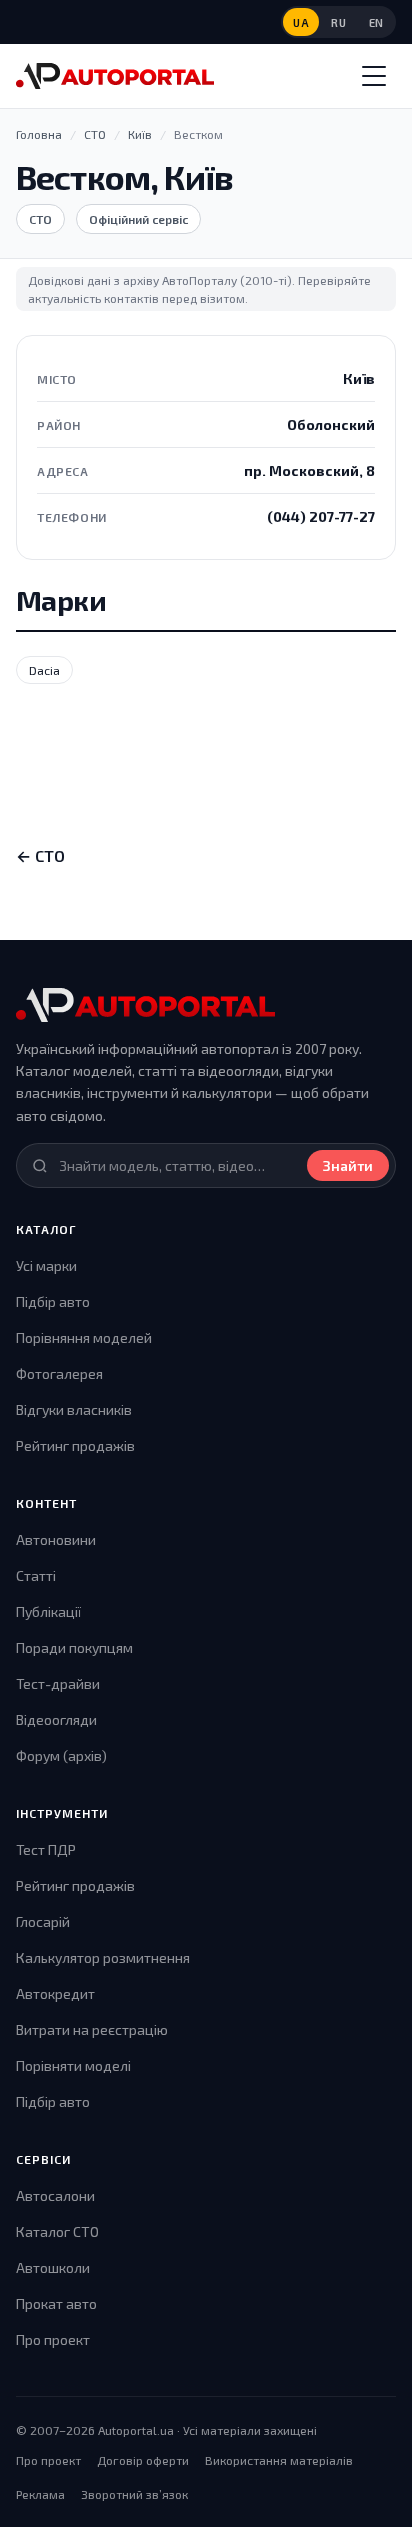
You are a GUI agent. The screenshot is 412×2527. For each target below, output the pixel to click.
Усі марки (46, 1265)
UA (301, 22)
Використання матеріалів (279, 2460)
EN (376, 22)
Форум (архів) (61, 1755)
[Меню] (374, 76)
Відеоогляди (56, 1719)
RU (338, 22)
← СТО (40, 855)
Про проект (53, 2339)
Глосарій (43, 1921)
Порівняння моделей (84, 1337)
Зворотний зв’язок (134, 2494)
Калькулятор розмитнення (103, 1957)
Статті (36, 1575)
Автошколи (53, 2267)
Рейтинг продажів (75, 1445)
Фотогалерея (59, 1373)
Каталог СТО (57, 2231)
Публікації (48, 1611)
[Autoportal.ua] (115, 76)
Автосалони (55, 2195)
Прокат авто (56, 2303)
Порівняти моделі (73, 2065)
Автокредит (55, 1993)
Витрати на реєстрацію (92, 2029)
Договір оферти (143, 2460)
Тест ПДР (46, 1849)
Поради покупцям (74, 1647)
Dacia (44, 670)
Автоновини (56, 1539)
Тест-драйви (58, 1683)
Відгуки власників (74, 1409)
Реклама (40, 2494)
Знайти (348, 1165)
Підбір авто (53, 1301)
